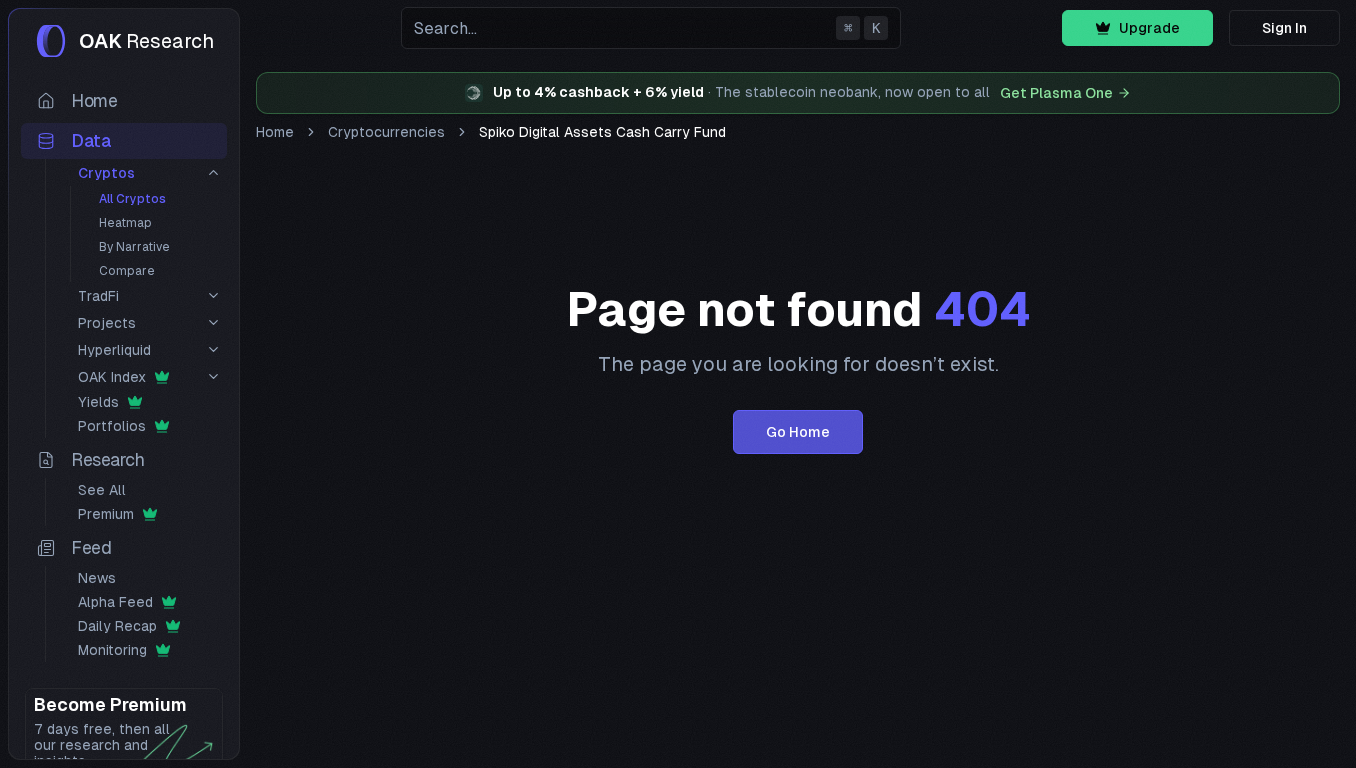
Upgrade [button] (1149, 28)
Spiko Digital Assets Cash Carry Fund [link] (602, 132)
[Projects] (213, 322)
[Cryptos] (213, 172)
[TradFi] (213, 295)
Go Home (798, 432)
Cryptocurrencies (386, 132)
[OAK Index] (213, 376)
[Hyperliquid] (213, 349)
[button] (651, 28)
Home (275, 132)
